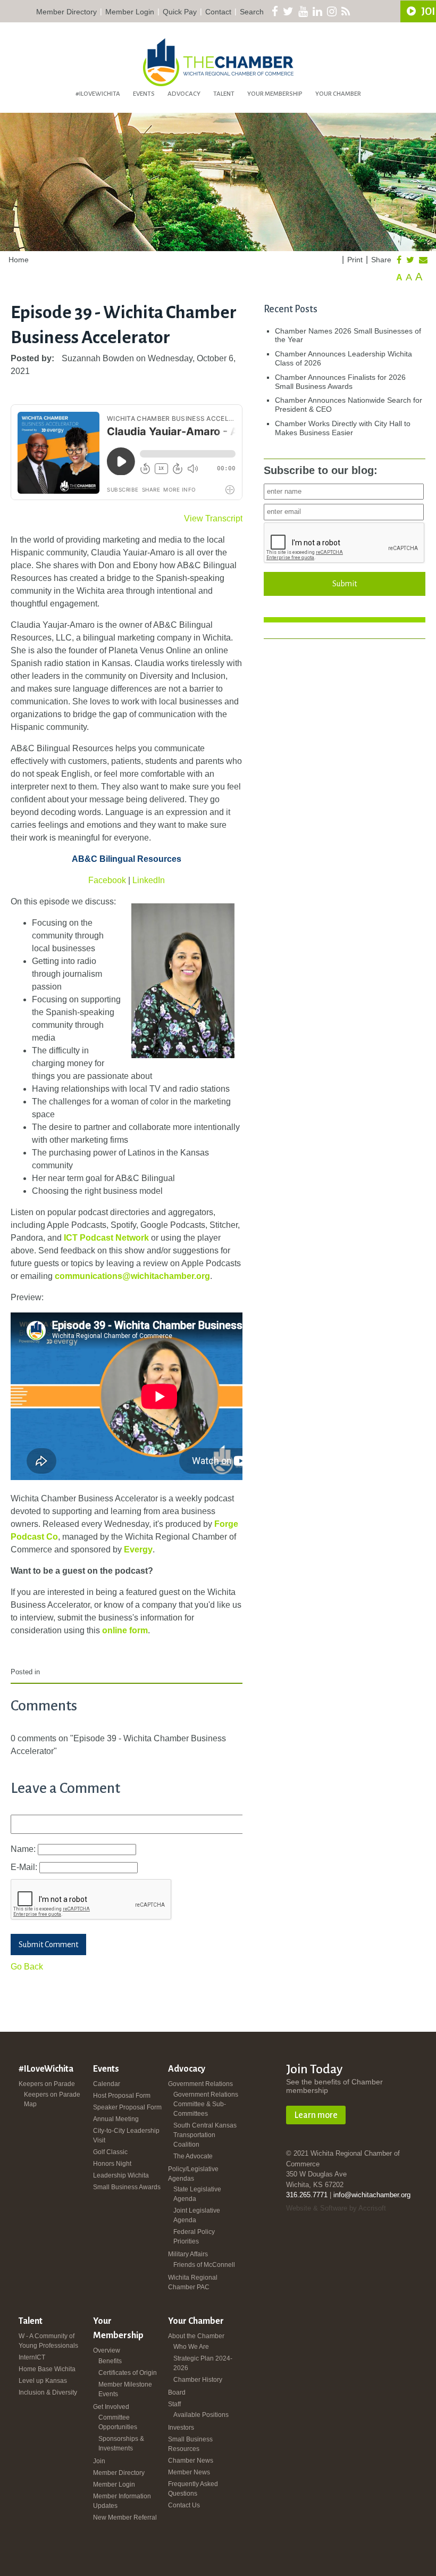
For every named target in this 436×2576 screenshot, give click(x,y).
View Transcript (213, 518)
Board (177, 2392)
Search (252, 12)
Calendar (107, 2084)
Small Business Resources (190, 2444)
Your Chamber (338, 94)
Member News (189, 2472)
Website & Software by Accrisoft (336, 2208)
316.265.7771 (307, 2195)
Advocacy (184, 94)
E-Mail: (25, 1867)
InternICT (32, 2357)
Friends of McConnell (204, 2265)
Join (99, 2461)
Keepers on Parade (47, 2084)
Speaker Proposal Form (127, 2107)
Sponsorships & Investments (121, 2444)
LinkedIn (149, 880)
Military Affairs (188, 2254)
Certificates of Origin (128, 2373)
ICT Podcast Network (106, 1238)
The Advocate (193, 2156)
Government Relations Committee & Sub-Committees (206, 2104)
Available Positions (201, 2415)
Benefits (110, 2361)
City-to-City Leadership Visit (126, 2135)
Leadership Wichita (121, 2175)
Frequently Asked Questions (193, 2489)
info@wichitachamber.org (372, 2195)
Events (144, 94)
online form (125, 1630)
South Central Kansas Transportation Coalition (205, 2135)
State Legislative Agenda (197, 2194)
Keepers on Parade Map (52, 2099)
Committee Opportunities (118, 2422)
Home (19, 260)
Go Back (27, 1967)
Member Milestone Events (125, 2389)
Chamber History (198, 2380)
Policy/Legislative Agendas (193, 2174)
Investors (181, 2428)
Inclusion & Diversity (48, 2392)
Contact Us (184, 2505)
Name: (24, 1849)
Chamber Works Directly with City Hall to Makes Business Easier (343, 428)
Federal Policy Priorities (194, 2237)
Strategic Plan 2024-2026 (203, 2363)
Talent (224, 94)
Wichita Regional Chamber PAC (193, 2282)
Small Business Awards (127, 2187)
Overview (107, 2350)
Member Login (130, 12)
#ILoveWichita (98, 94)
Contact (218, 12)
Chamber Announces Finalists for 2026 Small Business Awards (340, 382)
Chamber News (191, 2461)
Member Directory (66, 12)
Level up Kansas (43, 2381)
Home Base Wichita (47, 2369)
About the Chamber (196, 2336)
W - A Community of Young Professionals (48, 2341)
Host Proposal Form (122, 2096)
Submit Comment (48, 1945)
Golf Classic (110, 2152)
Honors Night (112, 2164)
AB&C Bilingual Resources (127, 859)
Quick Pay (180, 12)
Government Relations (200, 2084)
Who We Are (191, 2347)
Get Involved (111, 2407)
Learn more (316, 2115)
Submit (345, 584)
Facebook (108, 880)
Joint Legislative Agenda (197, 2215)
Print (355, 260)
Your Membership (275, 94)
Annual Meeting (116, 2119)
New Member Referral (125, 2517)
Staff (174, 2404)
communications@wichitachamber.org (132, 1276)
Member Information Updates (122, 2501)
